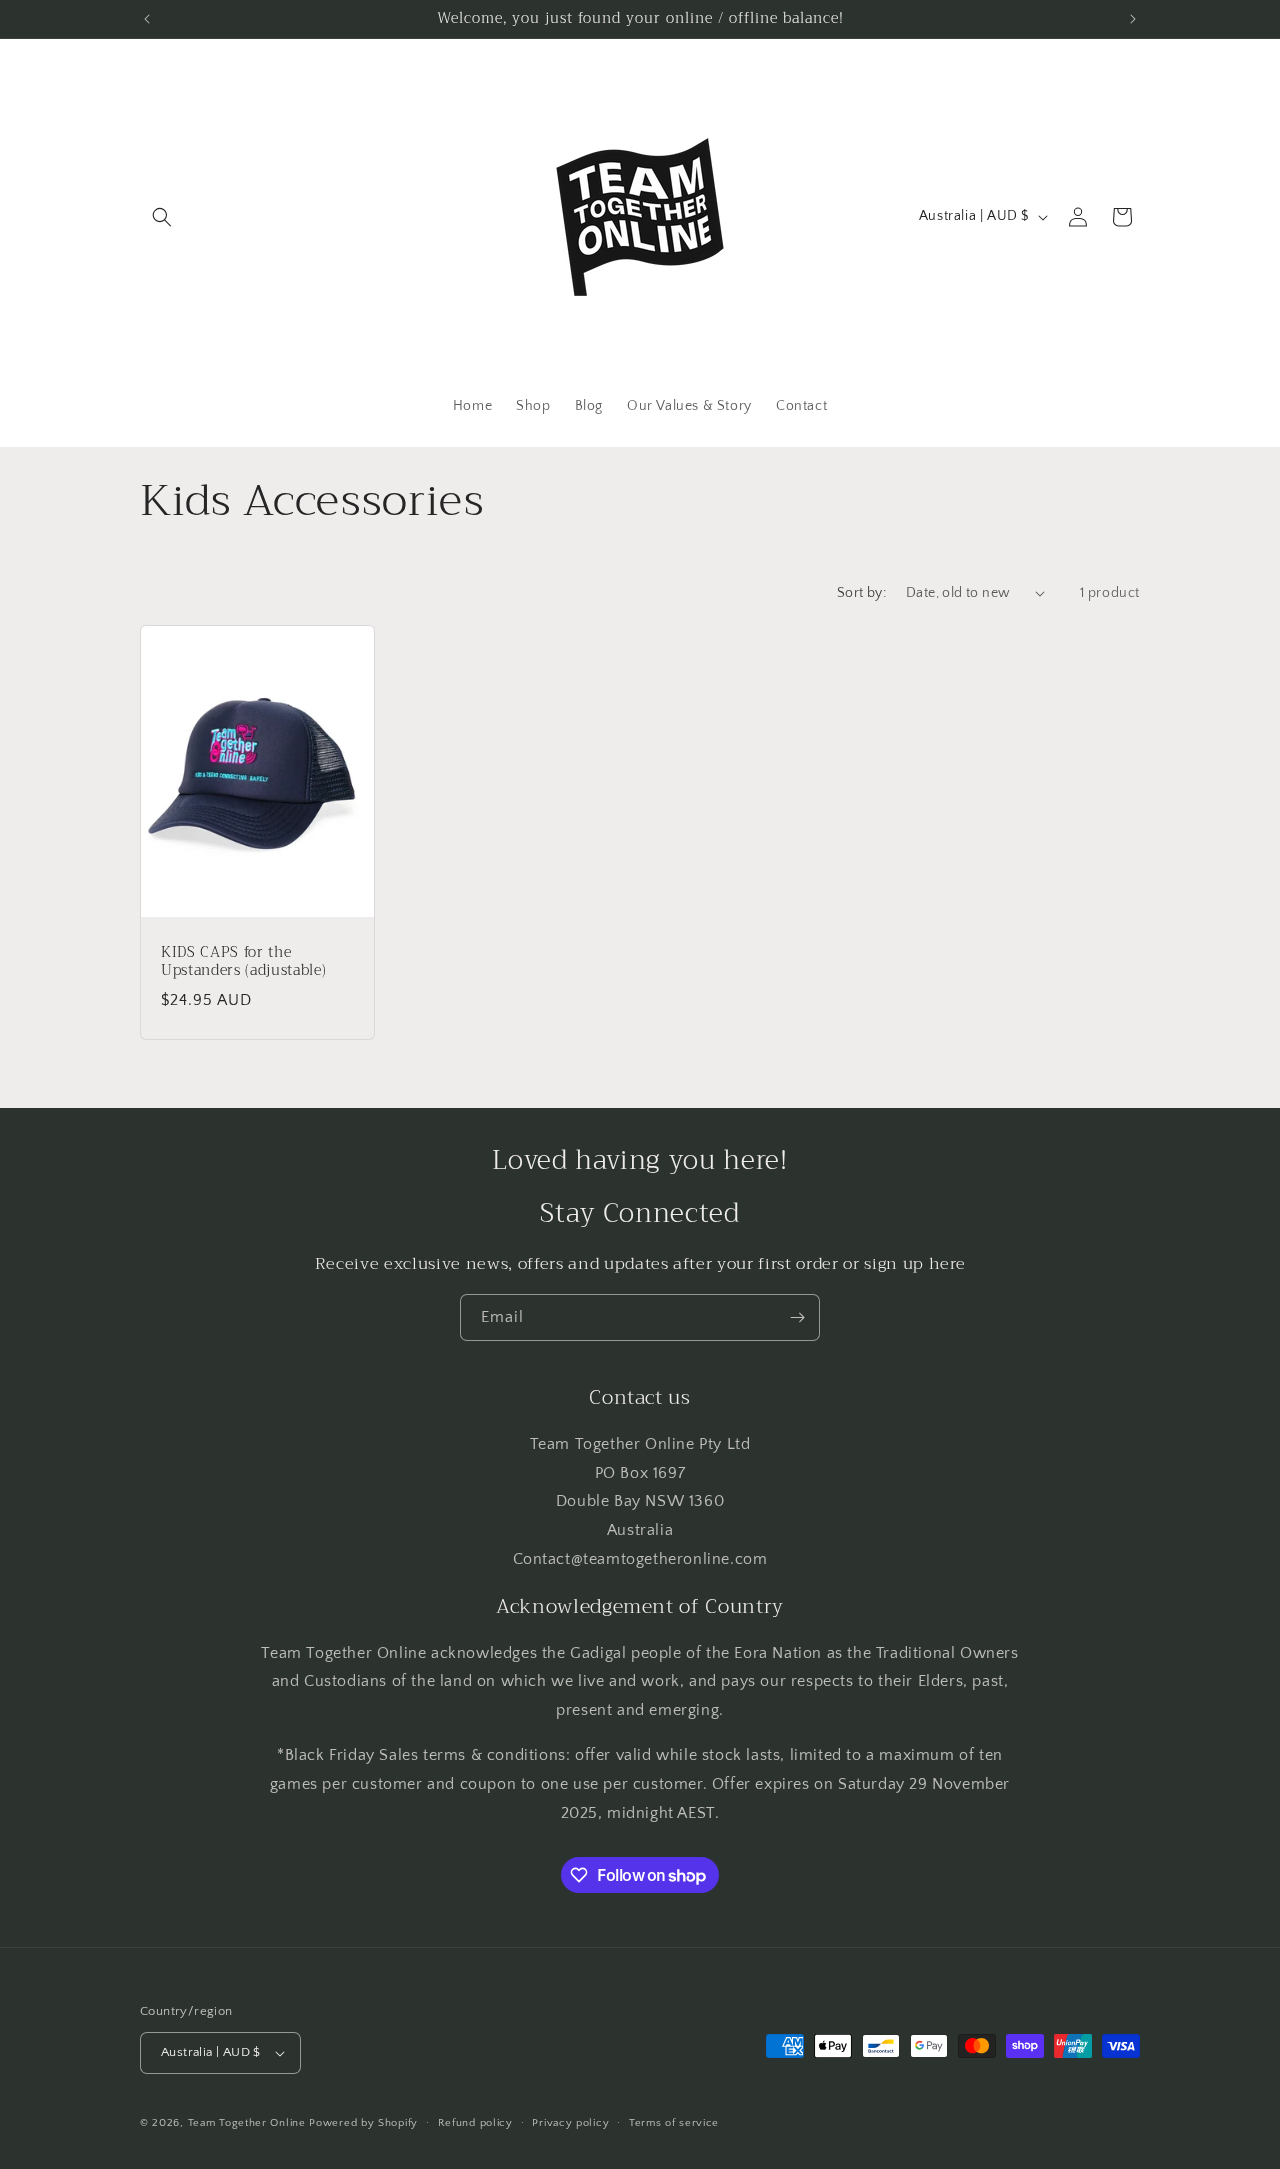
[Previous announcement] (147, 19)
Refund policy (475, 2123)
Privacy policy (570, 2123)
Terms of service (674, 2123)
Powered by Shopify (363, 2123)
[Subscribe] (797, 1317)
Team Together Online (247, 2123)
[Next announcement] (1133, 19)
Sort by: (861, 593)
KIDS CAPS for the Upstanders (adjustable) (243, 962)
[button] (162, 217)
